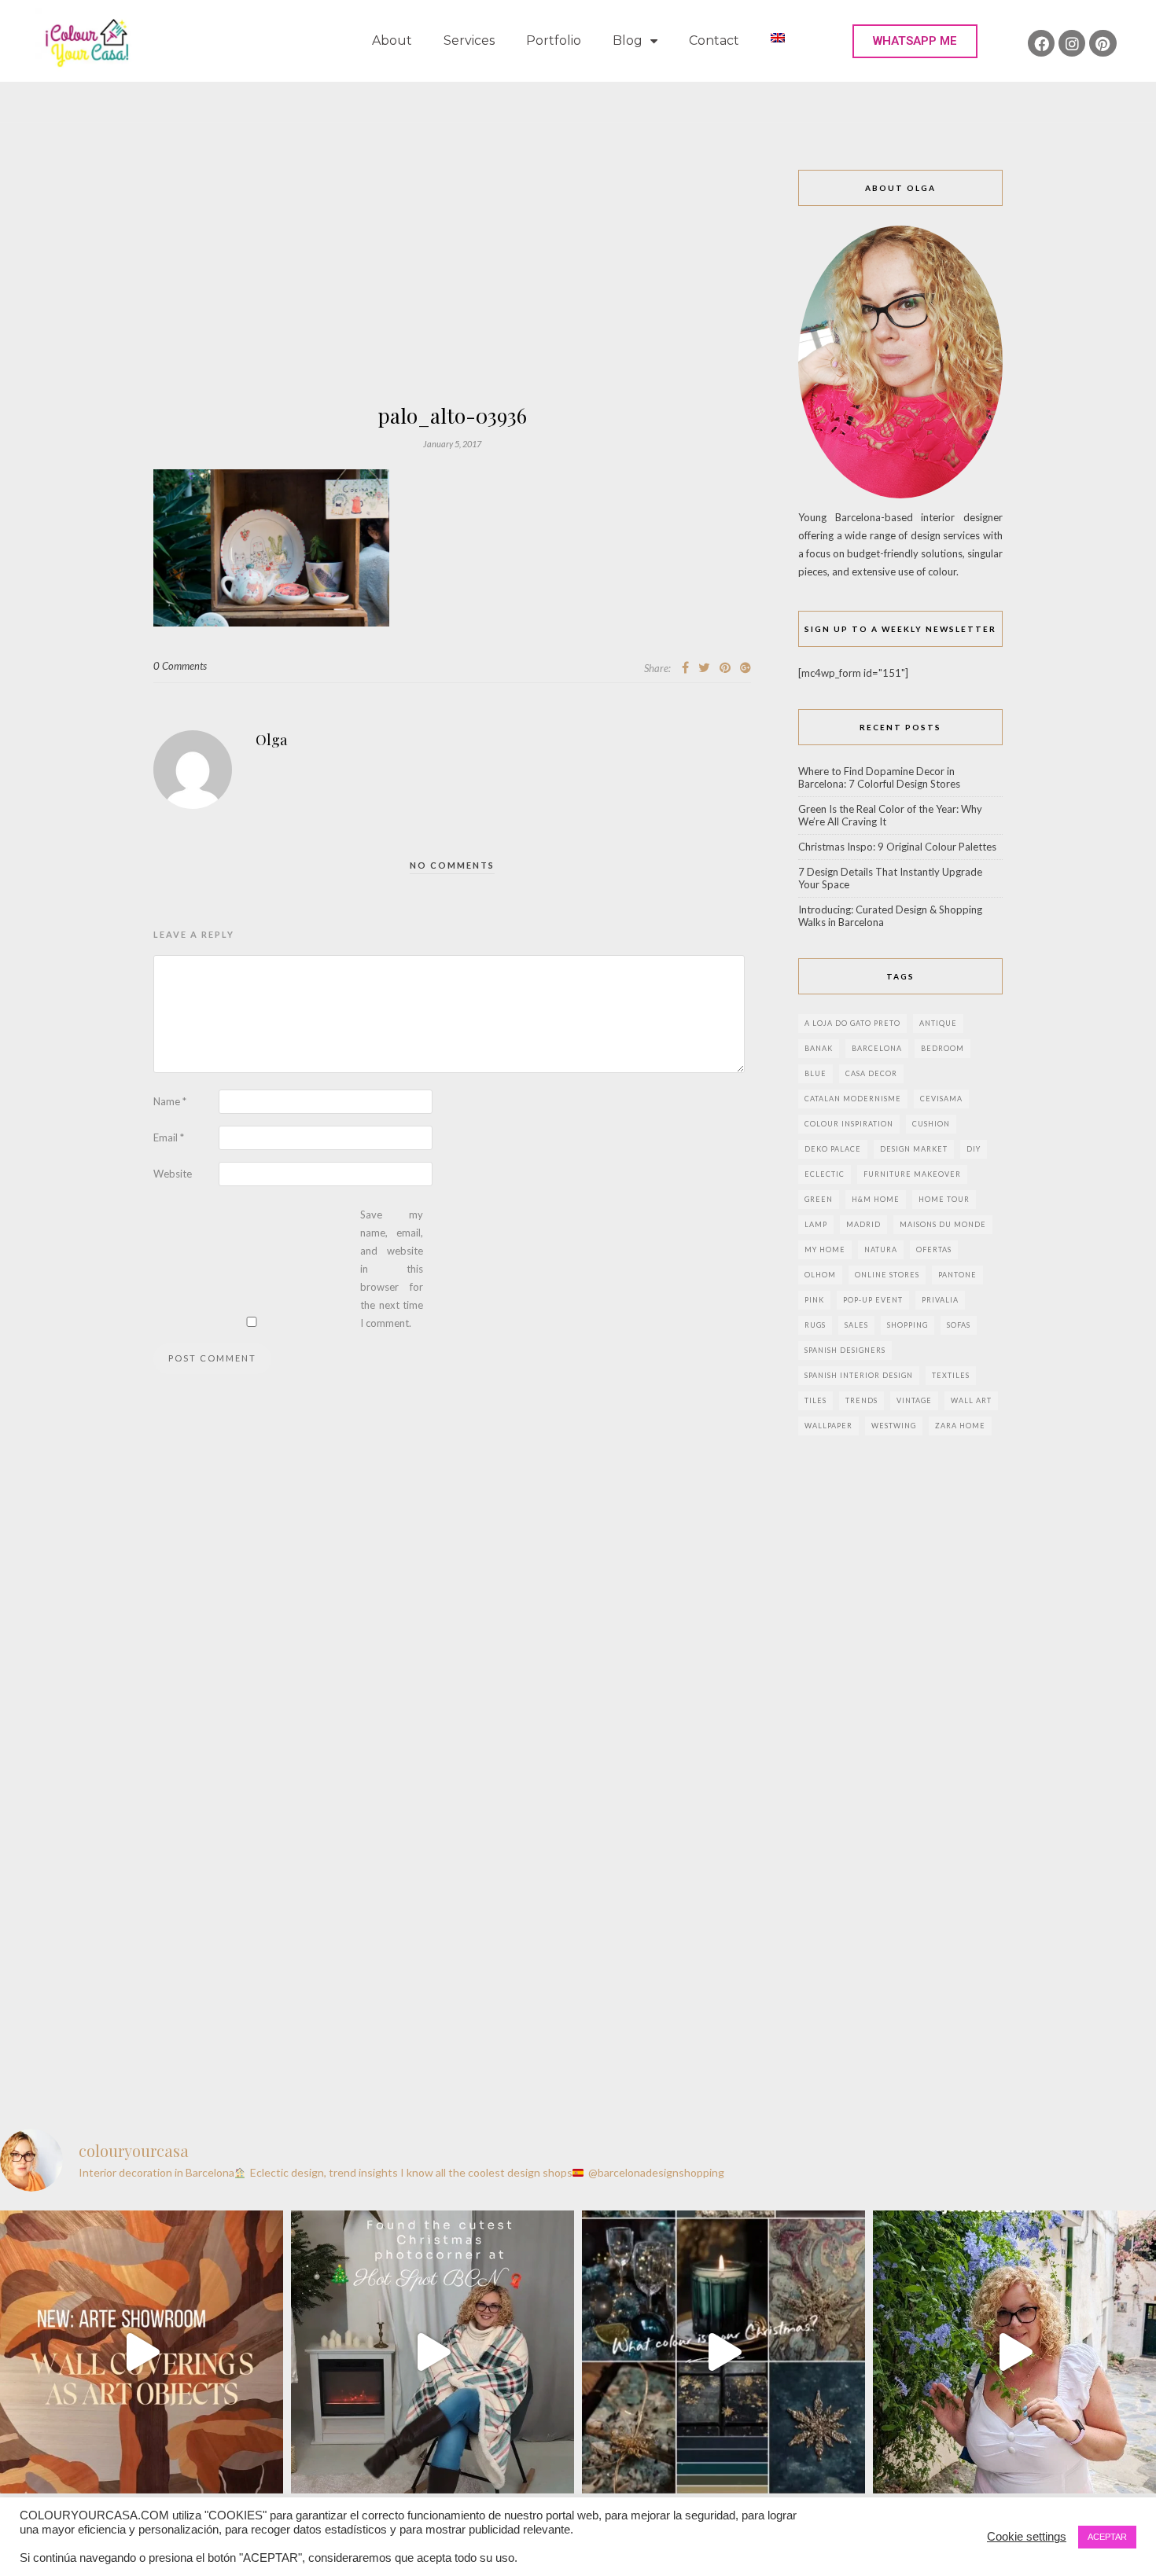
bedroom (942, 1048)
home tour (944, 1199)
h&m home (876, 1199)
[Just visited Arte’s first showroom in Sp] (142, 2352)
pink (814, 1300)
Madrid (863, 1224)
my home (825, 1249)
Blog (628, 40)
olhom (820, 1275)
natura (881, 1249)
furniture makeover (912, 1174)
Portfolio (554, 40)
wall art (971, 1400)
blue (815, 1073)
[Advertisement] (452, 288)
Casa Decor (871, 1073)
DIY (974, 1149)
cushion (931, 1124)
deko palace (833, 1149)
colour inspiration (849, 1124)
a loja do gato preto (852, 1023)
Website (173, 1174)
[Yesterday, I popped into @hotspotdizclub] (433, 2352)
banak (819, 1048)
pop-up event (873, 1300)
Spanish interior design (859, 1375)
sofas (959, 1325)
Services (469, 40)
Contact (714, 40)
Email (169, 1137)
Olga (271, 740)
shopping (907, 1325)
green (819, 1199)
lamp (816, 1224)
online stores (887, 1275)
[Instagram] (1072, 43)
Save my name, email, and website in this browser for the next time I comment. (392, 1269)
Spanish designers (845, 1350)
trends (861, 1400)
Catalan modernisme (853, 1099)
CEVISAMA (941, 1099)
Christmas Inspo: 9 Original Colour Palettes (897, 847)
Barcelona (877, 1048)
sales (856, 1325)
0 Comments (180, 666)
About (392, 40)
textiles (951, 1375)
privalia (940, 1300)
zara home (960, 1426)
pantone (957, 1275)
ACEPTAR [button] (1107, 2537)
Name (170, 1101)
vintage (914, 1400)
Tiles (815, 1400)
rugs (815, 1325)
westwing (894, 1426)
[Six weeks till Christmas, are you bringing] (723, 2352)
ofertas (934, 1249)
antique (938, 1023)
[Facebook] (1041, 43)
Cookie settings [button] (1027, 2537)
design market (914, 1149)
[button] (915, 41)
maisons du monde (943, 1224)
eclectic (825, 1174)
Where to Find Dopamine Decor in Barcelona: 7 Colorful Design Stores (879, 777)
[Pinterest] (1103, 43)
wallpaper (828, 1426)
